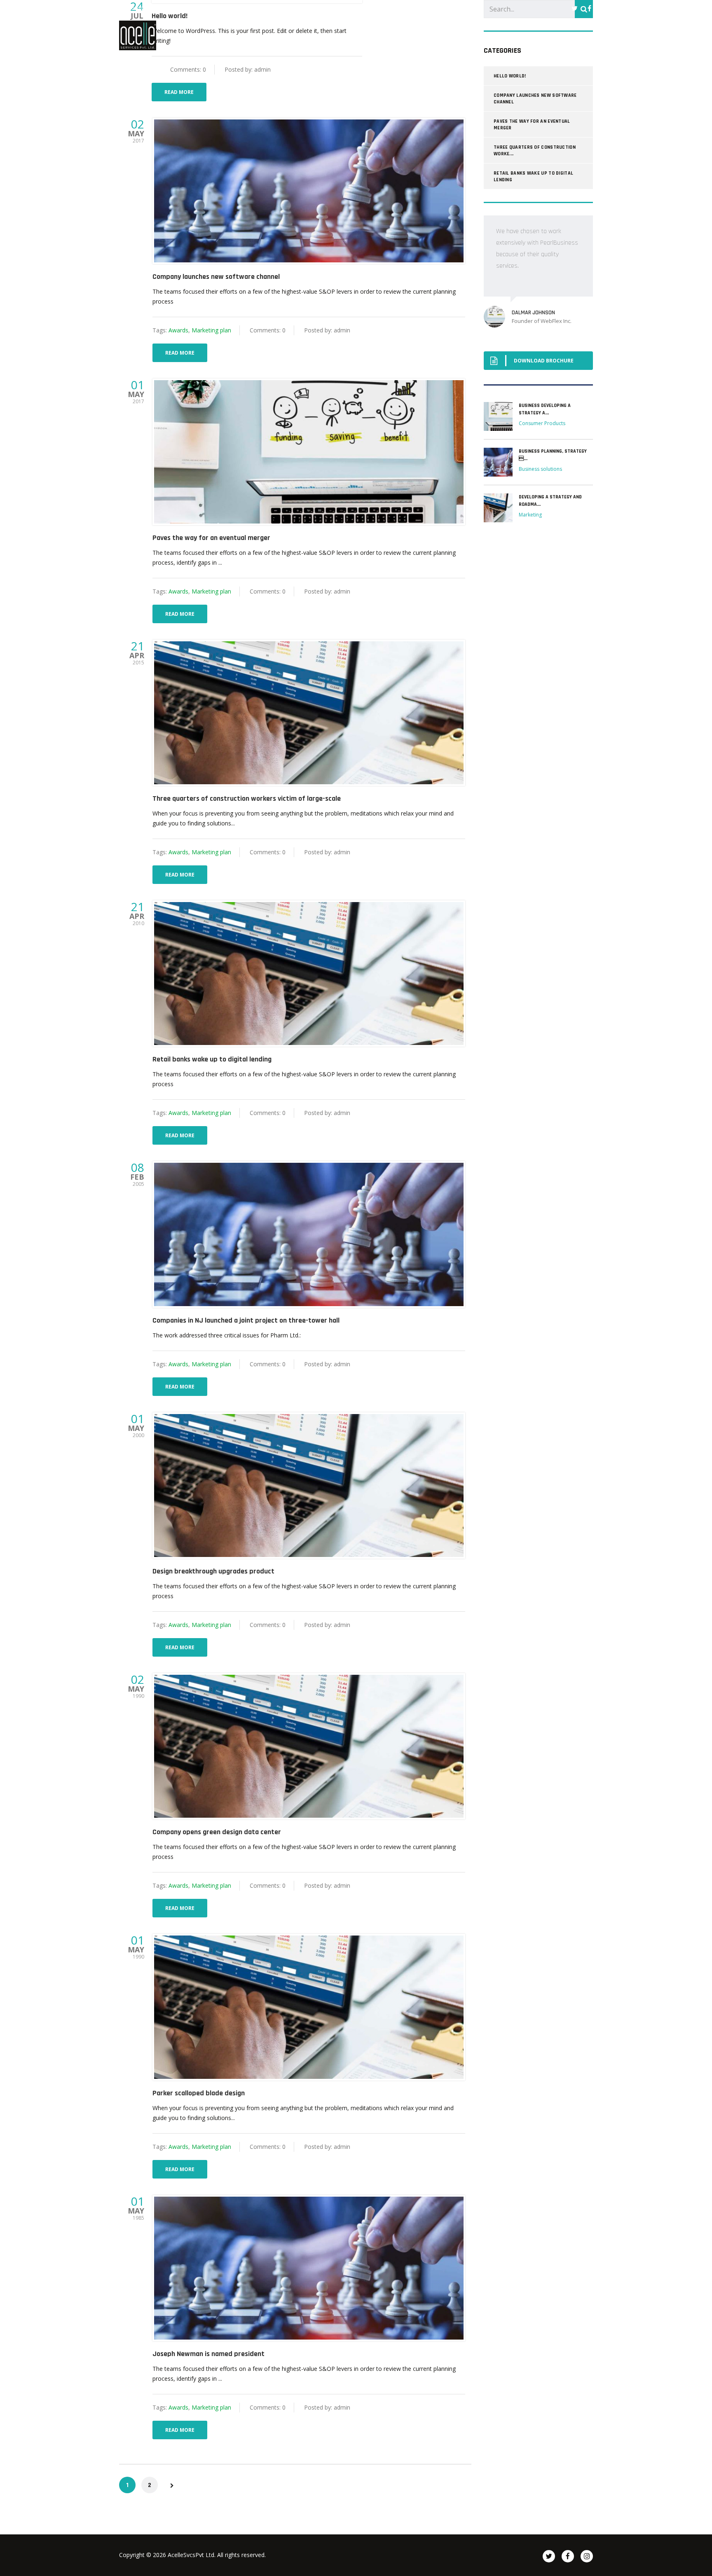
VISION (481, 35)
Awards (178, 330)
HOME (349, 35)
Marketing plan (211, 330)
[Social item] (575, 8)
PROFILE (438, 35)
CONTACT (575, 35)
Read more (179, 92)
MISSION (392, 35)
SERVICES (526, 35)
